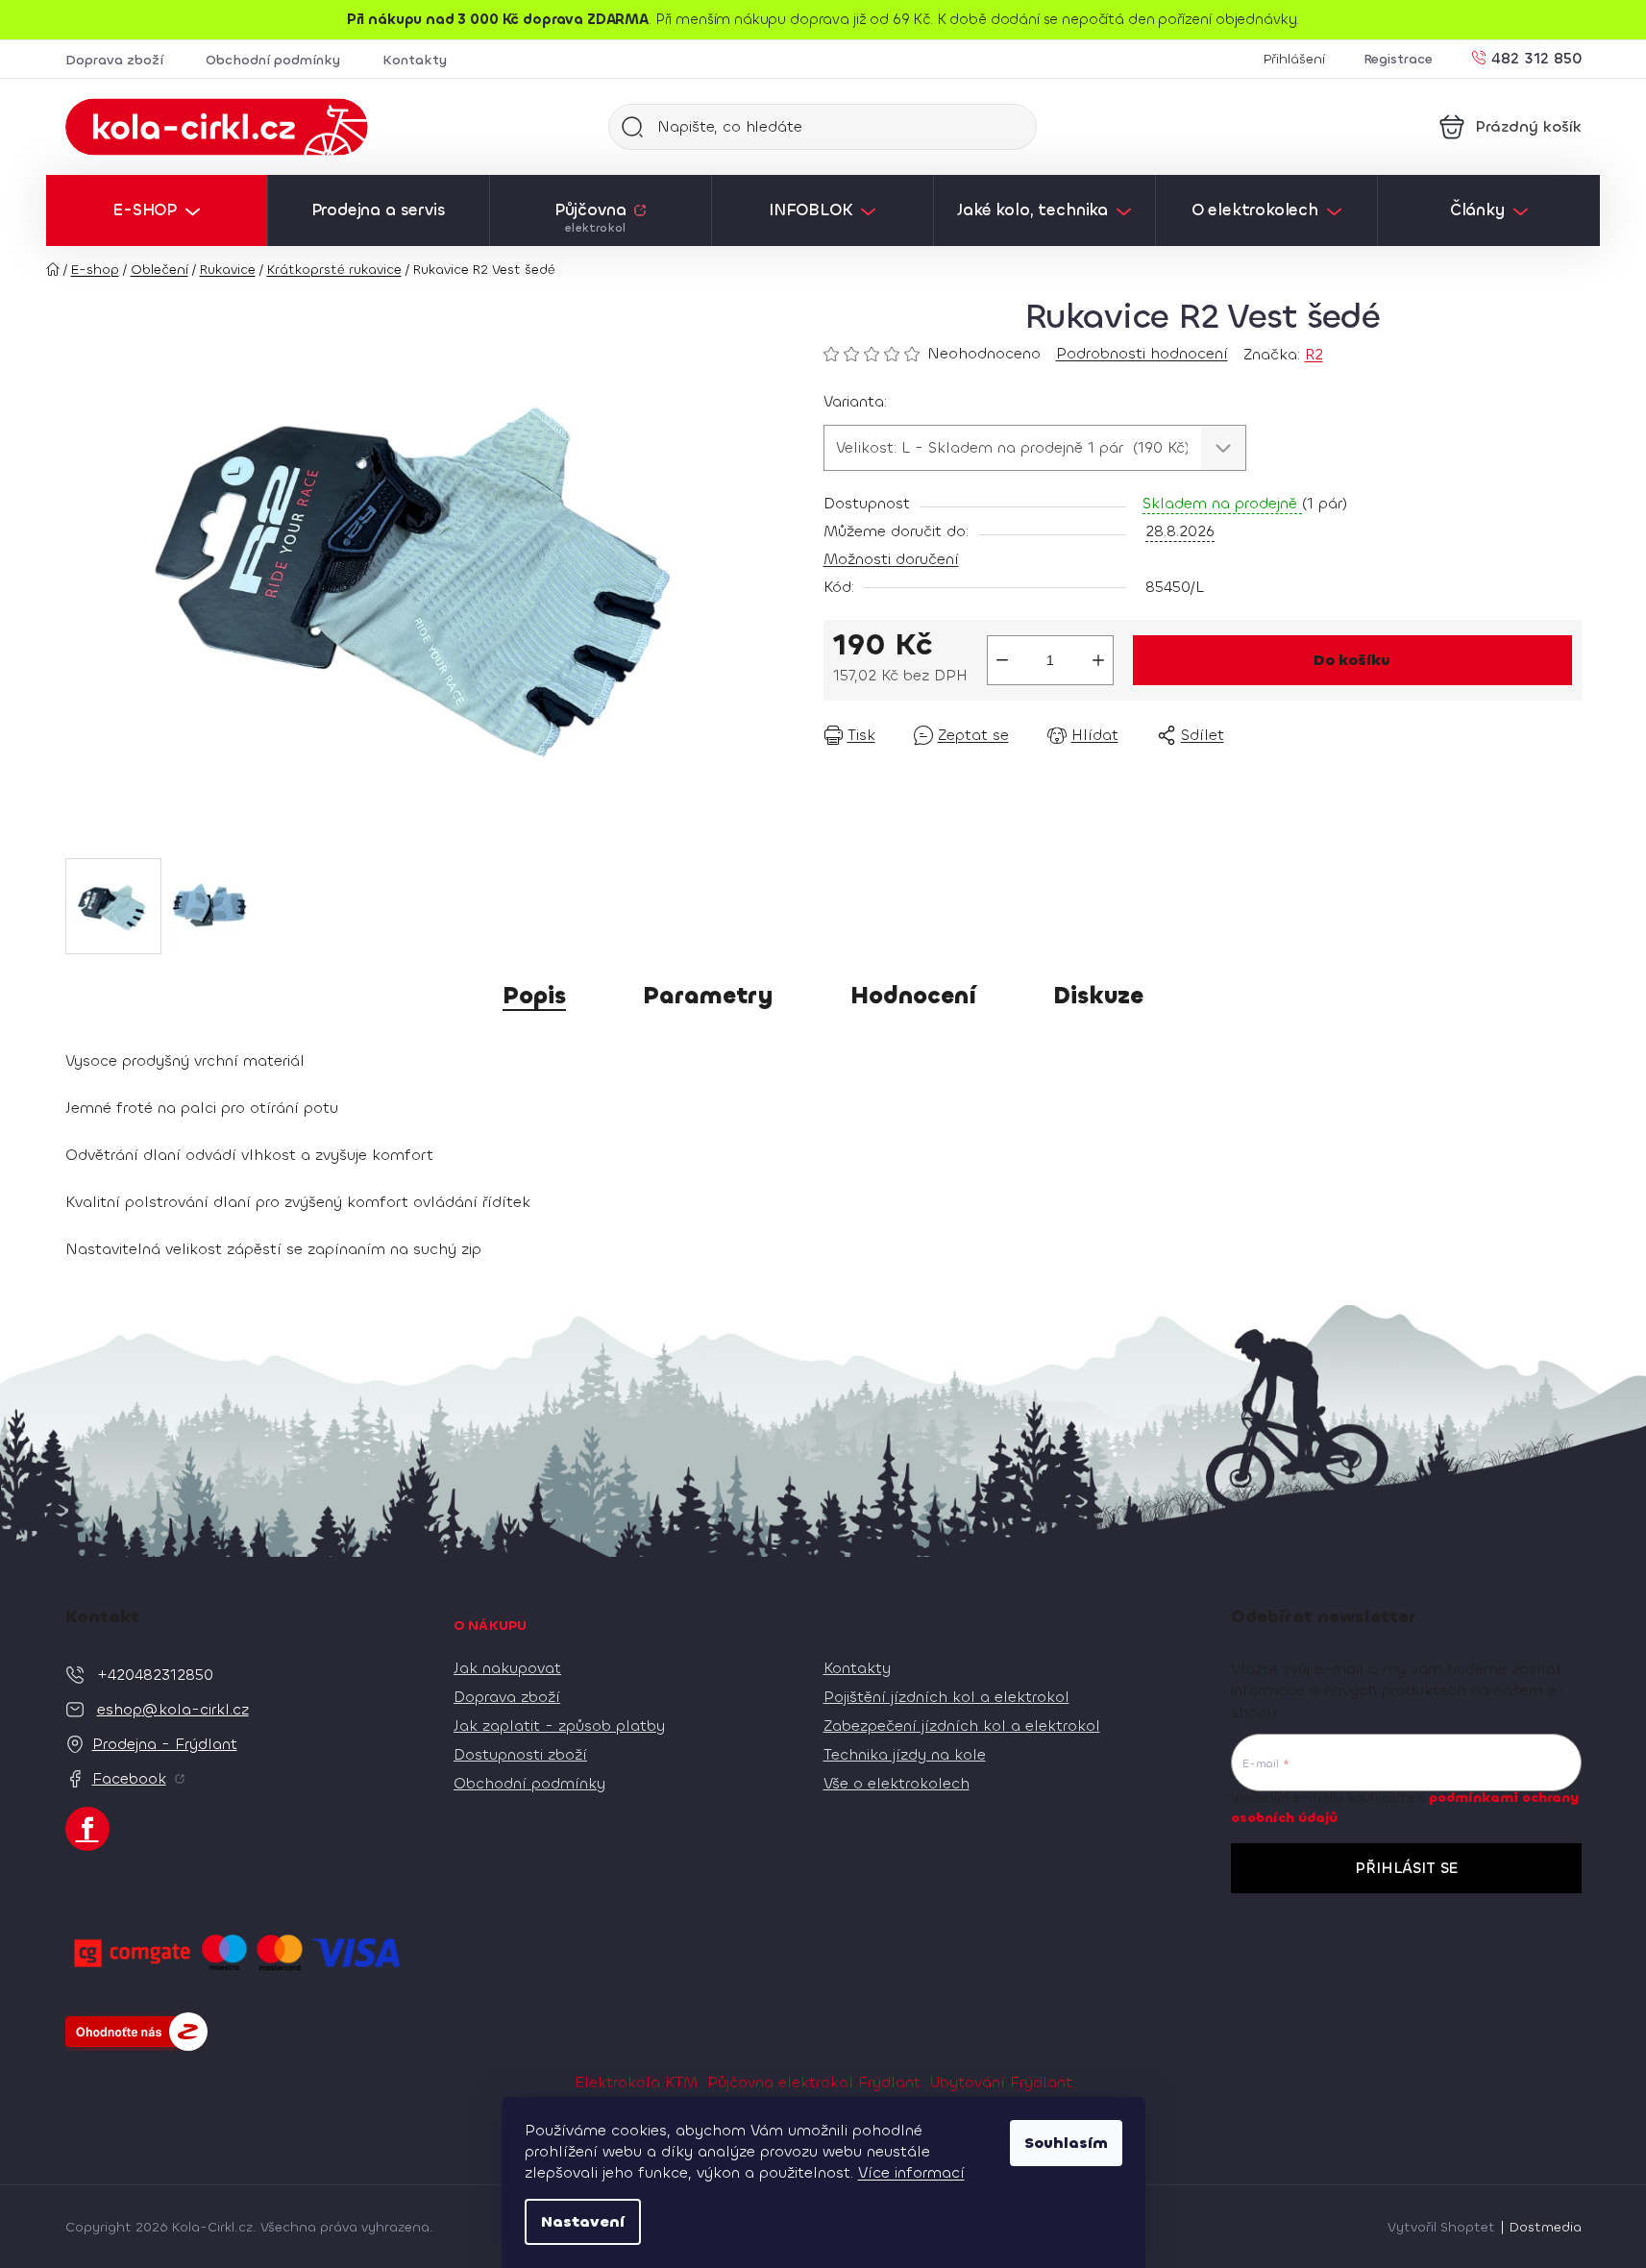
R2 (1314, 354)
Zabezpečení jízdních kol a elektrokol (962, 1726)
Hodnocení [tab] (913, 996)
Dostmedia (1546, 2227)
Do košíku (1352, 660)
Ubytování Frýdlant (1001, 2082)
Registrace (1398, 59)
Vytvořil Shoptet (1441, 2227)
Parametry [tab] (708, 996)
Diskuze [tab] (1098, 996)
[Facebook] (87, 1829)
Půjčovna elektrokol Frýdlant (814, 2082)
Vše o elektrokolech (897, 1783)
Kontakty (415, 60)
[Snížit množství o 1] (1002, 660)
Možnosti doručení (891, 559)
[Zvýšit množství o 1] (1098, 660)
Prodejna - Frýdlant (165, 1744)
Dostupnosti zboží (520, 1754)
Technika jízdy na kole (905, 1754)
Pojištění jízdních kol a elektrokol (946, 1697)
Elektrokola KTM (636, 2082)
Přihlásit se (1406, 1868)
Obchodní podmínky (273, 60)
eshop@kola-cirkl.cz (173, 1709)
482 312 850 (1536, 57)
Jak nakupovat (507, 1668)
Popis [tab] (534, 996)
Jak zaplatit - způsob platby (559, 1726)
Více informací (911, 2172)
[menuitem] (157, 210)
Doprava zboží (114, 60)
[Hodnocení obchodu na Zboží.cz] (136, 2032)
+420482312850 (155, 1675)
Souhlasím (1066, 2143)
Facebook (129, 1778)
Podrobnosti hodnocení (1142, 353)
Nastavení (583, 2221)
